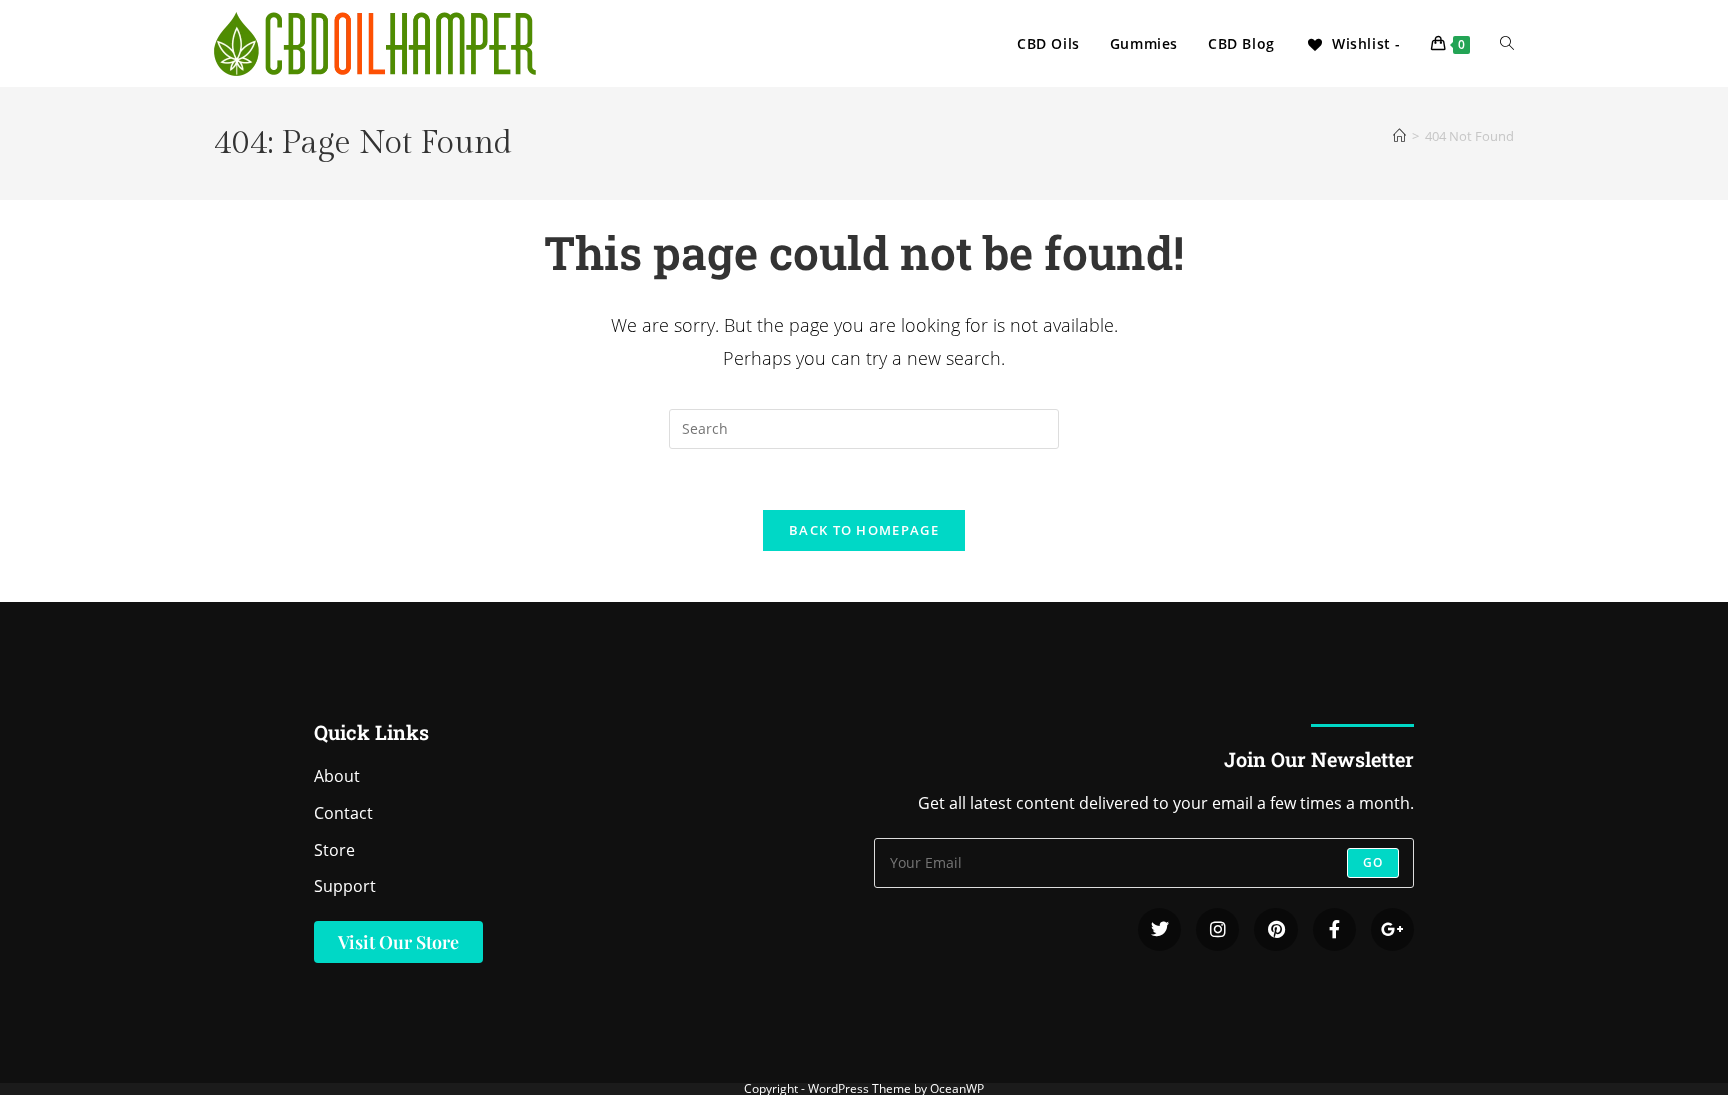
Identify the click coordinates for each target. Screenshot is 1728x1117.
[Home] (1399, 136)
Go (1373, 862)
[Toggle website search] (1507, 43)
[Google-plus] (1392, 929)
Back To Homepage (864, 530)
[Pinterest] (1275, 929)
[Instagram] (1217, 929)
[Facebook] (1334, 929)
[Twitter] (1159, 929)
